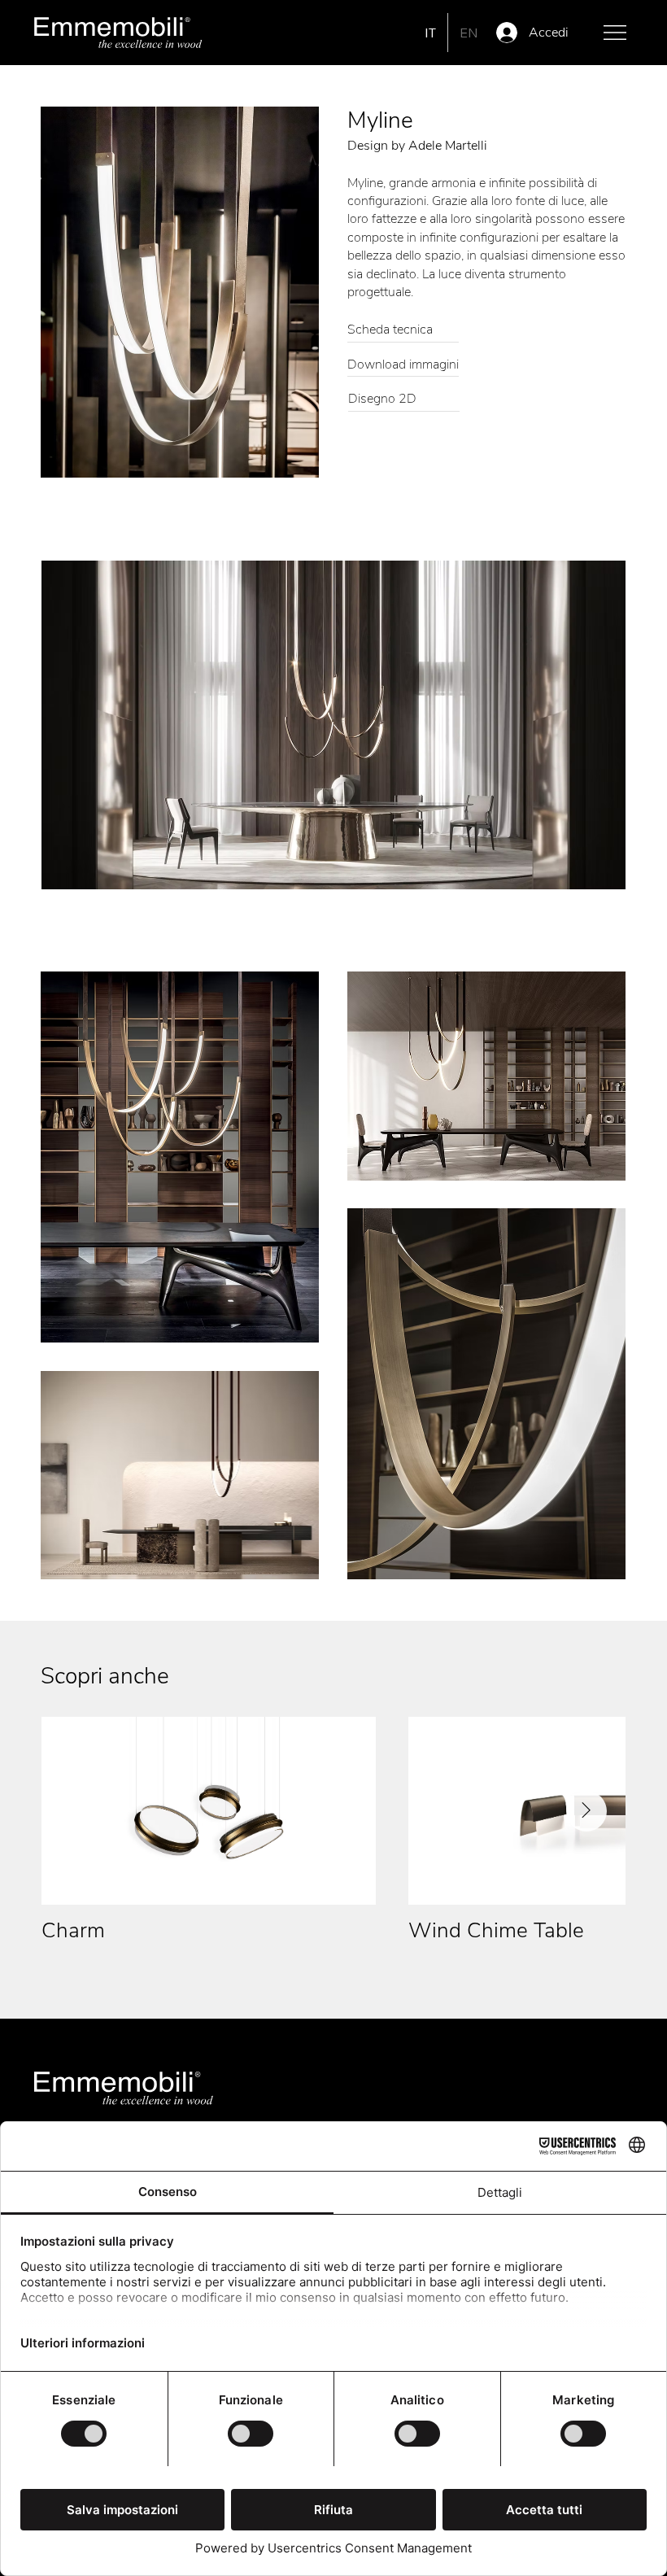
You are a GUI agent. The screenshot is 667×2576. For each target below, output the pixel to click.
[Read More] (403, 331)
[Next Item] (586, 1811)
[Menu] (616, 33)
